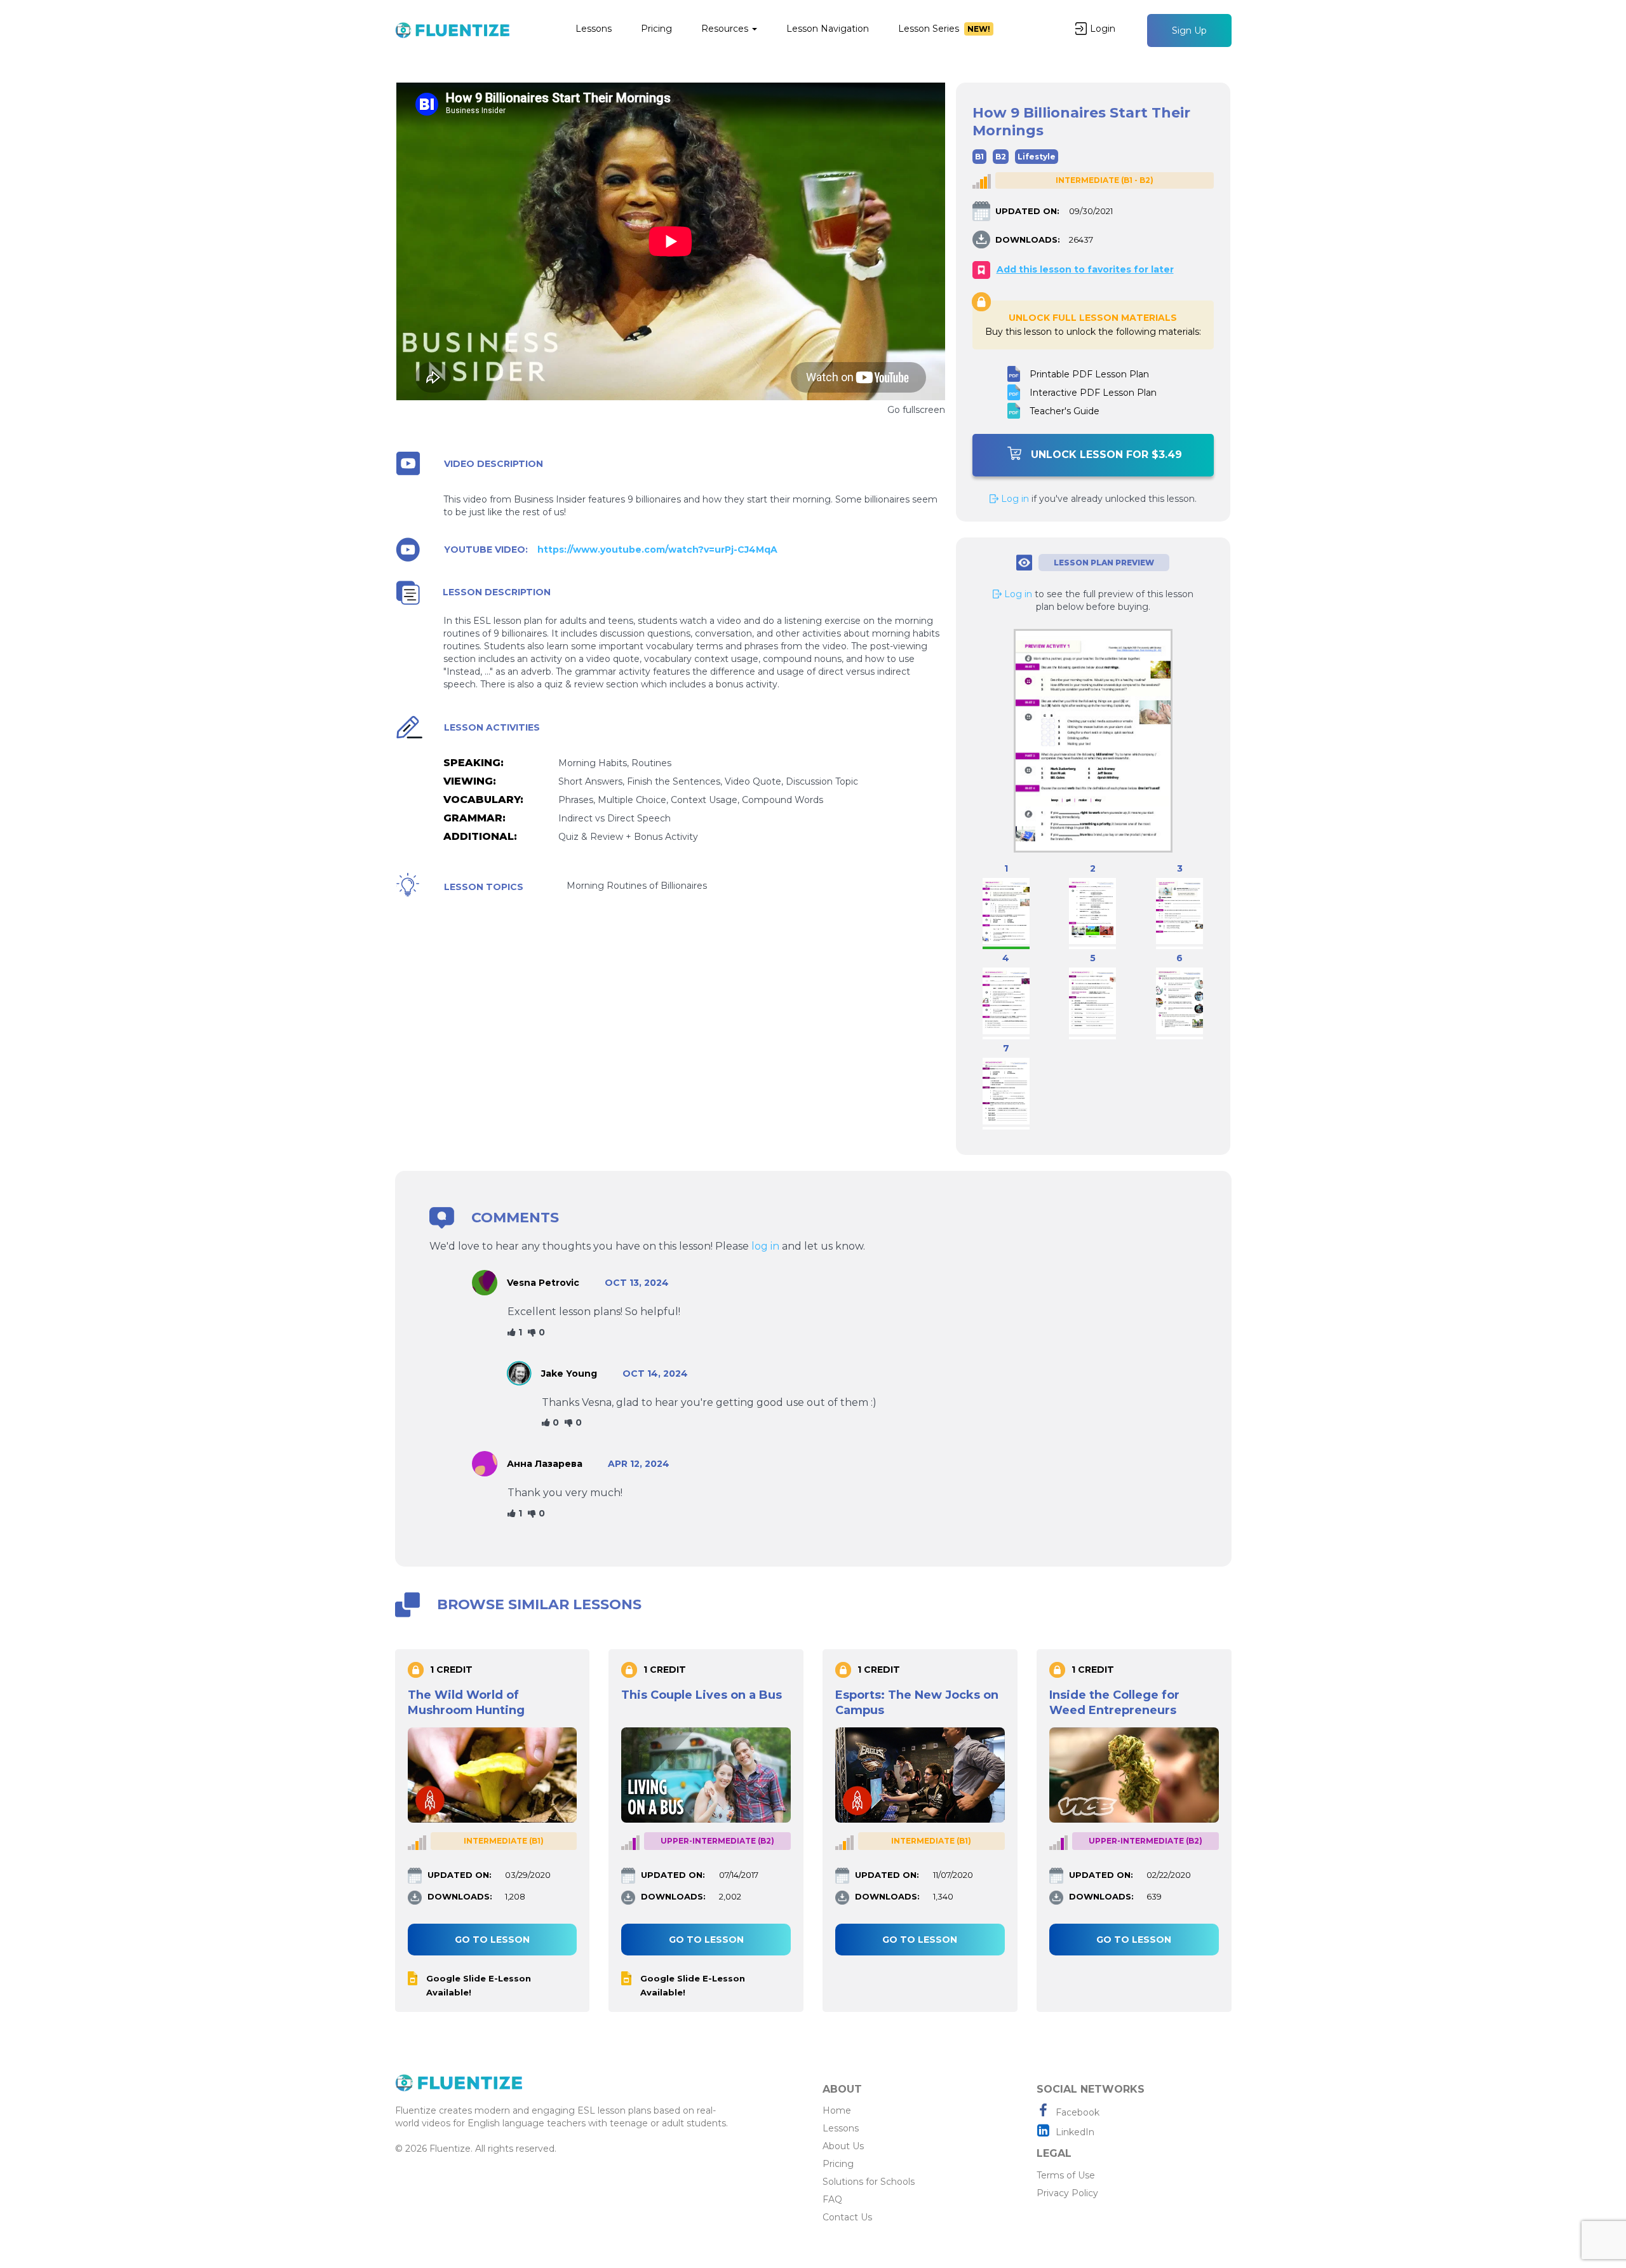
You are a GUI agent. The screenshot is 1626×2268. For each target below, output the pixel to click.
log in (765, 1246)
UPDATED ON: (1027, 211)
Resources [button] (726, 29)
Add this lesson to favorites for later (1085, 269)
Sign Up (1189, 30)
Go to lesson (492, 1940)
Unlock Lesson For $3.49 (1106, 455)
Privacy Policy (1067, 2193)
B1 (979, 157)
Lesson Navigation (828, 29)
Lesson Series (944, 29)
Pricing (656, 29)
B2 (1001, 157)
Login (1103, 29)
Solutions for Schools (869, 2182)
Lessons (594, 29)
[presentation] (392, 1827)
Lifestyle (1037, 157)
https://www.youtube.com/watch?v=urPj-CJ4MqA (657, 550)
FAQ (832, 2199)
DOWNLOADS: (1028, 240)
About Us (843, 2146)
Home (837, 2110)
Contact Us (847, 2217)
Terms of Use (1066, 2175)
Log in (1014, 499)
